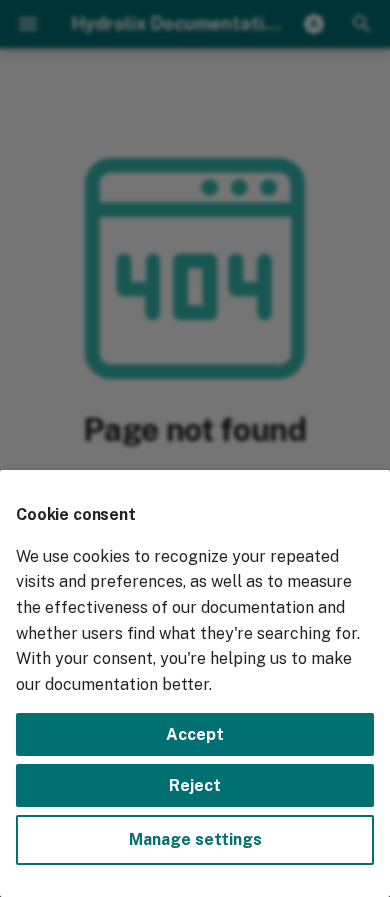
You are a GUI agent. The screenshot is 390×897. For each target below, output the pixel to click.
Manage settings (195, 839)
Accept (195, 734)
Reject (195, 785)
